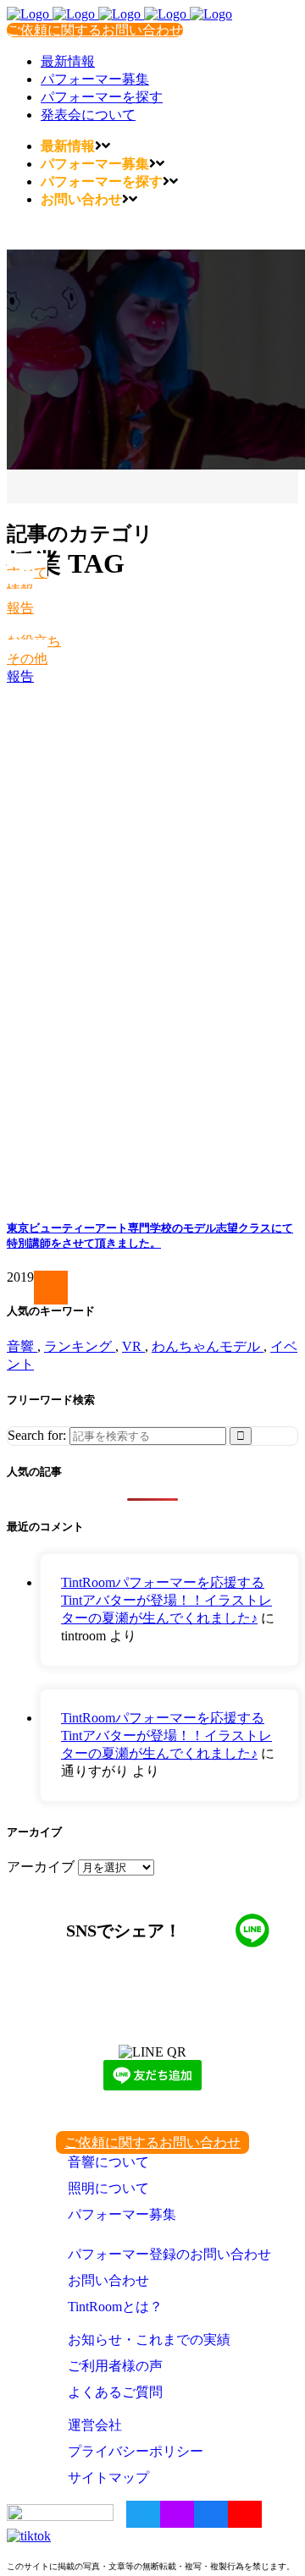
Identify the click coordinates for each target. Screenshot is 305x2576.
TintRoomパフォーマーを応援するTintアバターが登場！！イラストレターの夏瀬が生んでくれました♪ (166, 1600)
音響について (108, 2162)
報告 (20, 608)
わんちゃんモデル (208, 1346)
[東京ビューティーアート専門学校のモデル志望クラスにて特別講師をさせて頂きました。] (152, 944)
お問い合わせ (108, 2280)
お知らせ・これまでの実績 (149, 2340)
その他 (27, 659)
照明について (108, 2188)
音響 (22, 1346)
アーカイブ (41, 1867)
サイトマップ (108, 2477)
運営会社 (95, 2425)
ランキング (80, 1346)
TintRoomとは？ (115, 2307)
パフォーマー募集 (122, 2214)
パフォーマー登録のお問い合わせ (169, 2254)
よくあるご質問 (115, 2392)
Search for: (37, 1435)
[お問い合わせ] (64, 1288)
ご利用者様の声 (115, 2366)
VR (133, 1346)
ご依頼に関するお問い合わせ (95, 30)
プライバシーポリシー (136, 2451)
